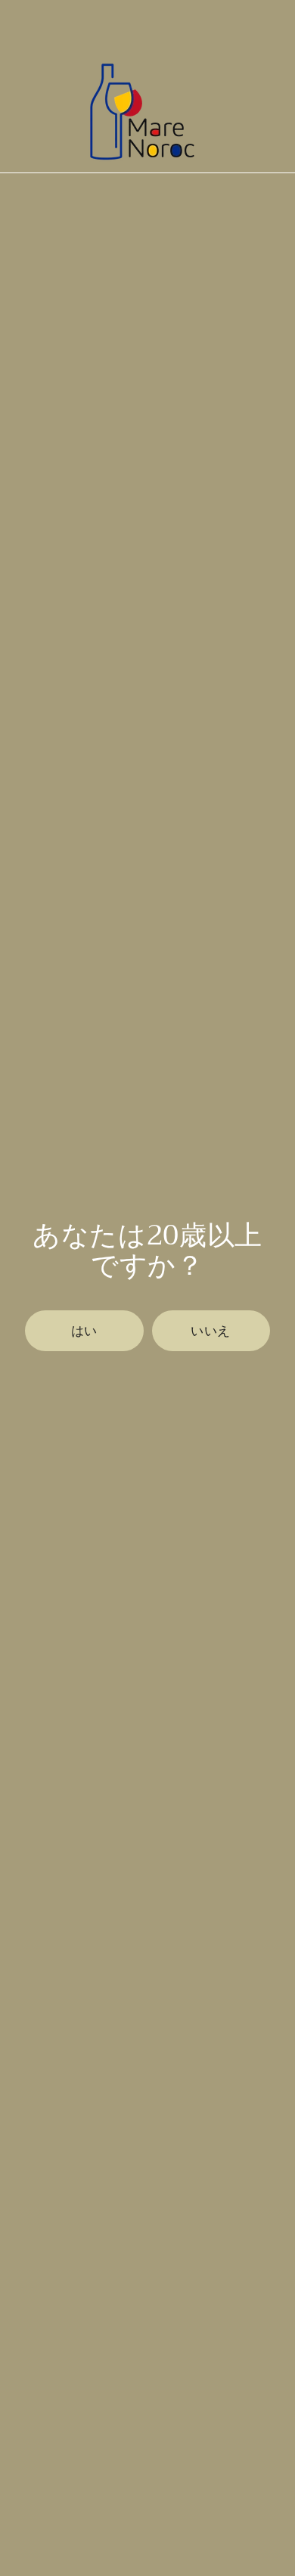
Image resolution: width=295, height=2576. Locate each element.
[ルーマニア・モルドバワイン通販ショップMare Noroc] (138, 111)
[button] (84, 1331)
